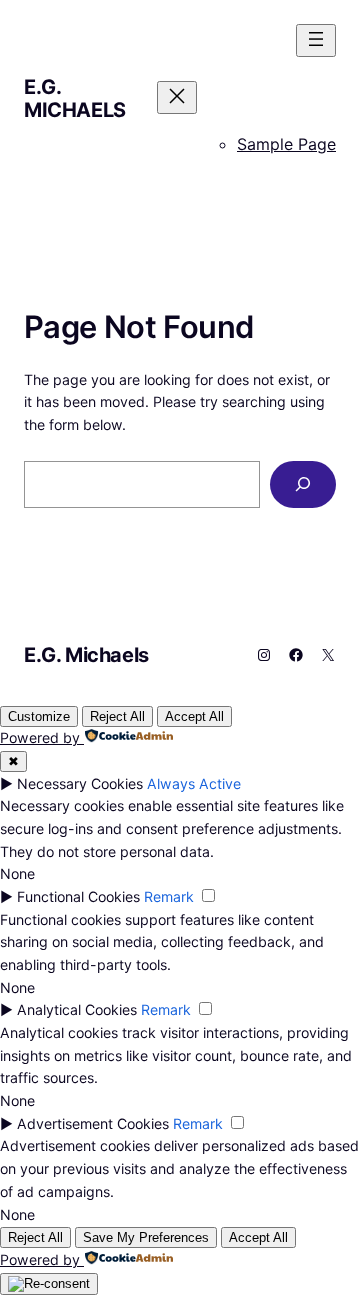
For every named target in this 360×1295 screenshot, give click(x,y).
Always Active (194, 783)
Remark (169, 896)
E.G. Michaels (75, 98)
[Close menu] (177, 97)
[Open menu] (316, 40)
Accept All (194, 716)
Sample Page (286, 144)
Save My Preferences (146, 1237)
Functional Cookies (78, 896)
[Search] (303, 484)
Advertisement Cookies (93, 1123)
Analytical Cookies (77, 1009)
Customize (39, 716)
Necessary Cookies (80, 783)
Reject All (117, 716)
